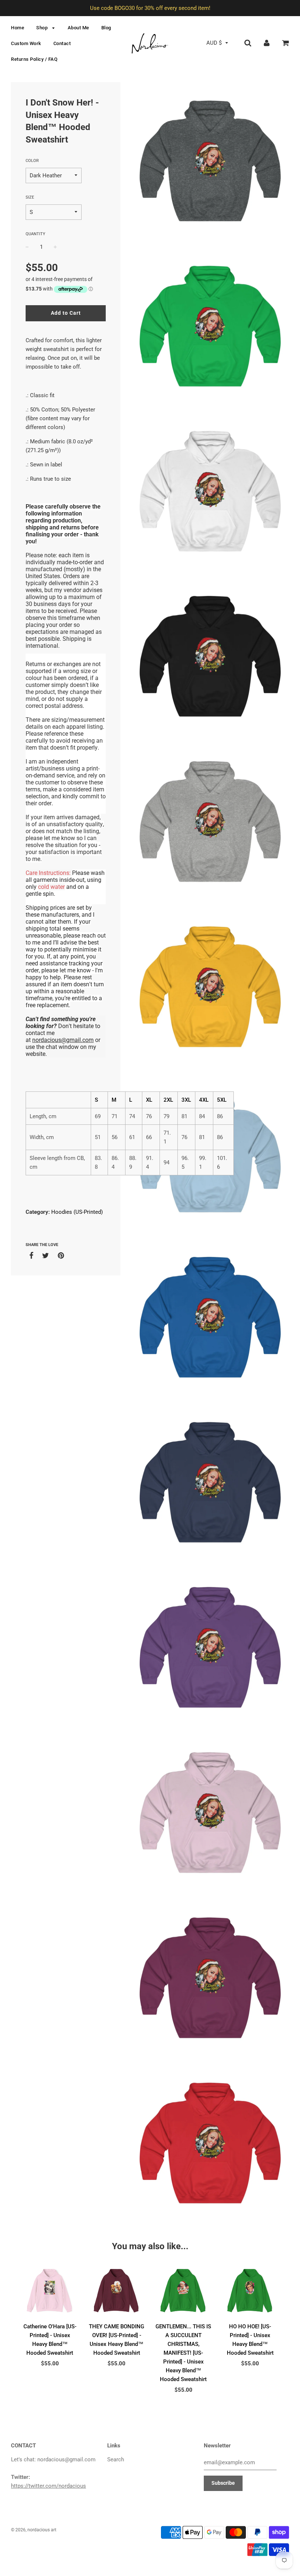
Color (32, 161)
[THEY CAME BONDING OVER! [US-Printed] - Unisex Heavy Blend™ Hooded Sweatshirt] (117, 2290)
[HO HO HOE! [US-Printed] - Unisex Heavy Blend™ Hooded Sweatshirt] (250, 2290)
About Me (78, 28)
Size (30, 197)
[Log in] (267, 43)
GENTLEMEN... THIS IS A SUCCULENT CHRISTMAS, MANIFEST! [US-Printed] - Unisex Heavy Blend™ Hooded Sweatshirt (183, 2353)
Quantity (35, 234)
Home (18, 28)
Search (116, 2459)
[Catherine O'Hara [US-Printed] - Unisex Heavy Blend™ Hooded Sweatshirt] (50, 2290)
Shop (43, 28)
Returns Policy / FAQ (34, 59)
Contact (62, 43)
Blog (106, 28)
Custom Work (26, 43)
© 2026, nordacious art (34, 2530)
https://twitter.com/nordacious (48, 2486)
